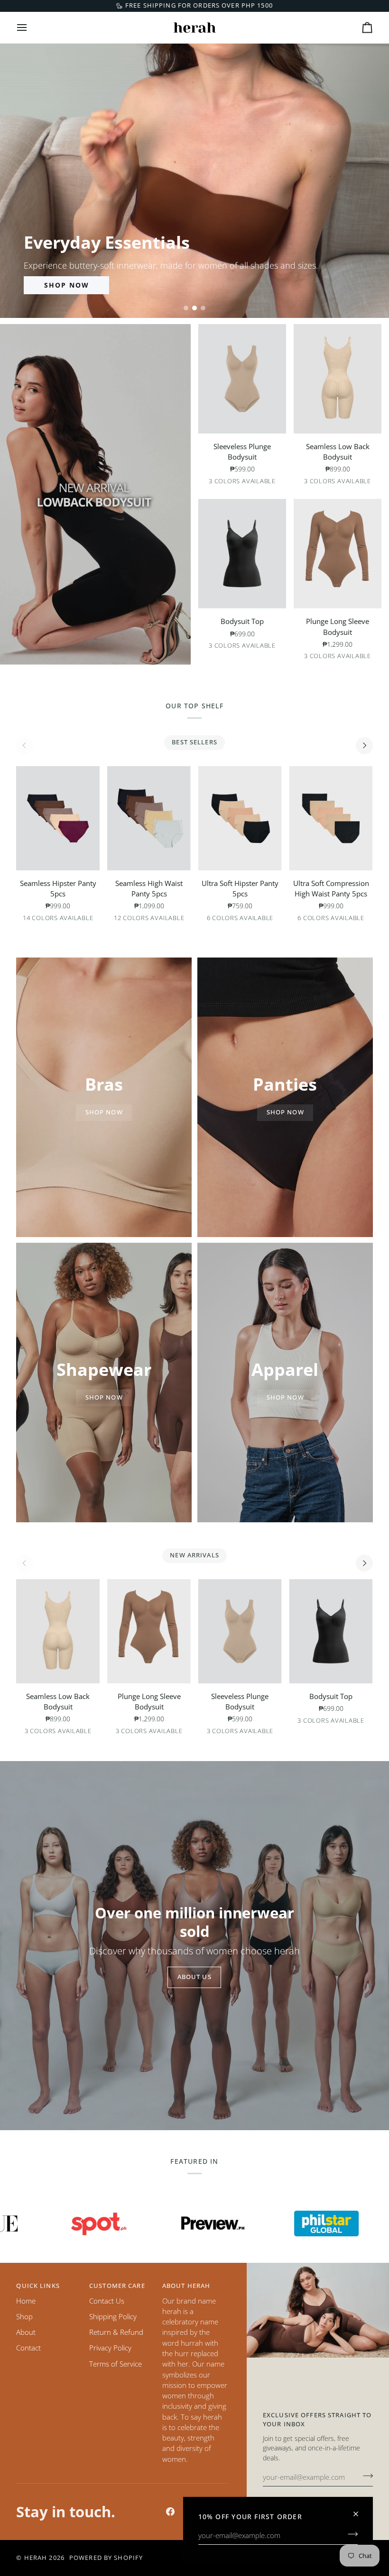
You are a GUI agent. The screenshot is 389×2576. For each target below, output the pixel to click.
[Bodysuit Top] (242, 554)
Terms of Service (116, 2364)
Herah (36, 2558)
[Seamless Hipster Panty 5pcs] (58, 818)
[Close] (360, 2510)
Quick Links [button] (38, 2286)
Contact (28, 2348)
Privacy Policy (110, 2348)
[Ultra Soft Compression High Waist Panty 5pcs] (331, 818)
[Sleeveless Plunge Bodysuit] (242, 379)
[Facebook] (170, 2512)
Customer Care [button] (117, 2286)
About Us (194, 1977)
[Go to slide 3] (203, 308)
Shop (24, 2316)
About (26, 2332)
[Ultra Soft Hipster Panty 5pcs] (240, 818)
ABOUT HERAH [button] (186, 2286)
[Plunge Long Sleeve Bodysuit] (338, 554)
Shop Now (67, 285)
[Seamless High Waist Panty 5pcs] (149, 818)
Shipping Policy (113, 2316)
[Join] (350, 2534)
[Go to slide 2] (194, 308)
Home (26, 2301)
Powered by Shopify (106, 2558)
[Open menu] (30, 27)
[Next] (364, 746)
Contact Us (107, 2301)
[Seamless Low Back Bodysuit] (338, 379)
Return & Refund (116, 2332)
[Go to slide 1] (186, 308)
